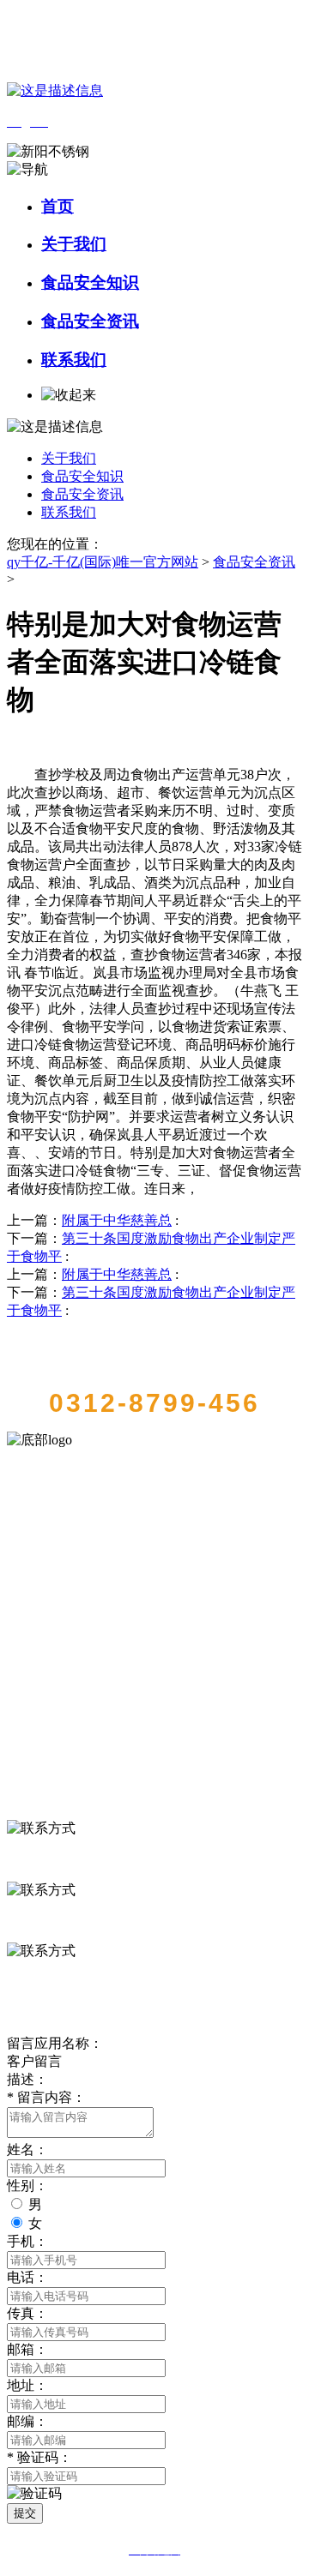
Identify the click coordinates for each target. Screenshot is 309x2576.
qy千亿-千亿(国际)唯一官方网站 (103, 562)
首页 (58, 206)
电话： (27, 2277)
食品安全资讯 (90, 321)
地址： (27, 2385)
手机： (27, 2241)
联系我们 (74, 360)
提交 (25, 2513)
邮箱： (27, 2349)
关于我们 (74, 244)
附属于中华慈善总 (117, 1220)
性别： (27, 2186)
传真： (27, 2313)
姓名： (27, 2150)
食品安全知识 (90, 282)
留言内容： (46, 2097)
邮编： (27, 2421)
